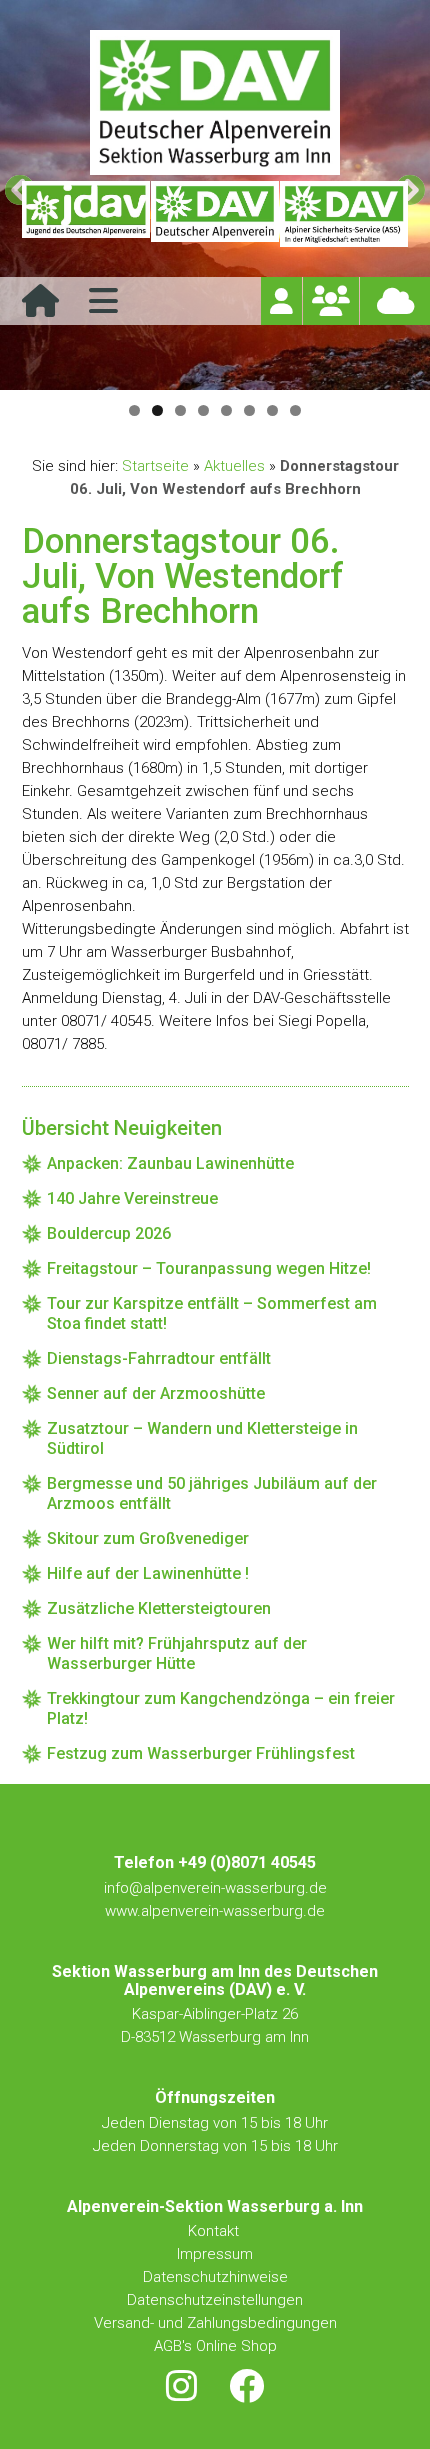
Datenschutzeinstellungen (215, 2300)
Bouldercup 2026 (109, 1233)
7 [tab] (272, 410)
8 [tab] (295, 410)
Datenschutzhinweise (215, 2277)
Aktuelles (234, 466)
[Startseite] (40, 307)
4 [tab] (203, 410)
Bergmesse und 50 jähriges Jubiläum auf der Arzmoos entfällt (212, 1493)
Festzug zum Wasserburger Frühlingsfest (201, 1753)
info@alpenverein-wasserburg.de (215, 1888)
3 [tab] (180, 410)
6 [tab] (249, 410)
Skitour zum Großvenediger (148, 1538)
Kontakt (215, 2231)
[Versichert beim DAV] (344, 214)
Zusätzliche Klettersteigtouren (159, 1608)
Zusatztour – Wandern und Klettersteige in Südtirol (202, 1438)
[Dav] (215, 214)
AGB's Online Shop (215, 2346)
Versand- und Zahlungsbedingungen (215, 2323)
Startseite (155, 466)
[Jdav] (86, 214)
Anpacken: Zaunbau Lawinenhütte (170, 1163)
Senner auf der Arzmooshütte (156, 1393)
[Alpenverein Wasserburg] (215, 169)
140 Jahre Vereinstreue (132, 1198)
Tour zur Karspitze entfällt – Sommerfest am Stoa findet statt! (212, 1313)
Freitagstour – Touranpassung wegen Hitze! (209, 1268)
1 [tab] (134, 410)
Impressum (215, 2254)
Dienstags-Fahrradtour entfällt (159, 1358)
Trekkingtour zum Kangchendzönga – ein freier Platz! (221, 1708)
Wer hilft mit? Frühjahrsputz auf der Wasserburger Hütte (177, 1653)
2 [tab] (157, 410)
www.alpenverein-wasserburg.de (215, 1911)
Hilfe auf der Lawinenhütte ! (148, 1573)
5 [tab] (226, 410)
